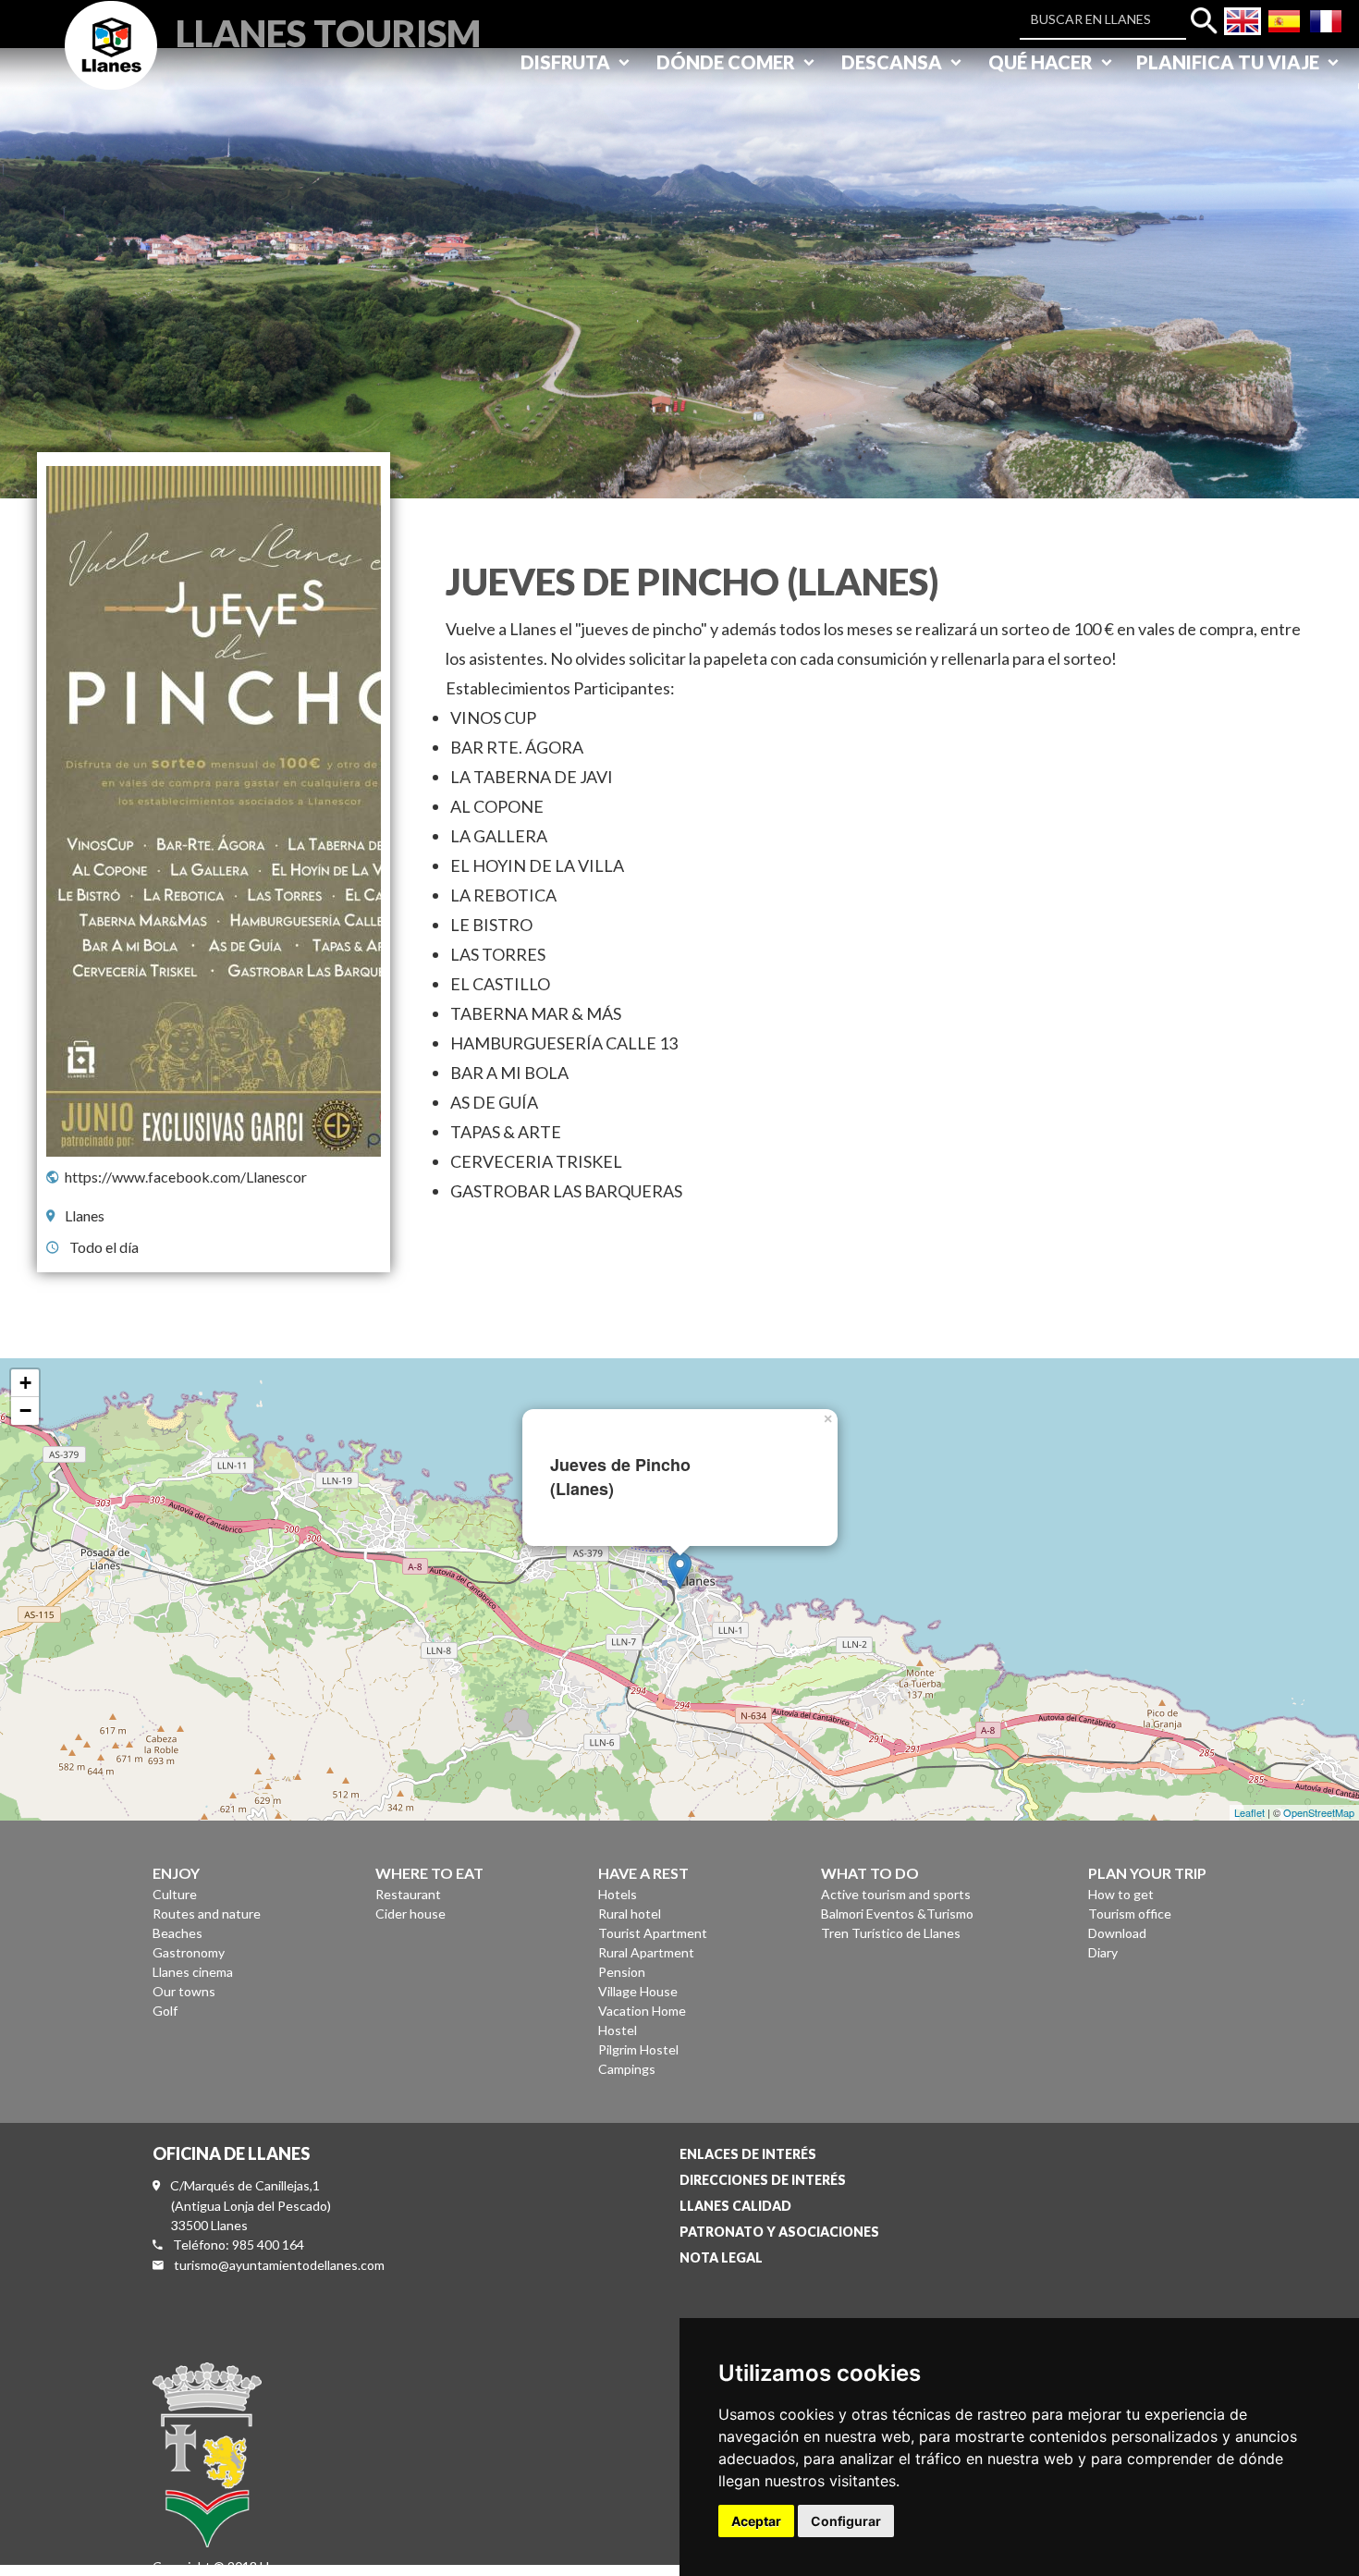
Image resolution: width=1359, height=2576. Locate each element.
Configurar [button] (846, 2521)
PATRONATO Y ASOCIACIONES (779, 2232)
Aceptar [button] (756, 2521)
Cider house (410, 1914)
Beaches (178, 1933)
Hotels (618, 1894)
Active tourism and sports (896, 1894)
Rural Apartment (646, 1952)
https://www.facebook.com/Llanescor (186, 1177)
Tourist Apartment (653, 1933)
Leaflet (1249, 1812)
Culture (175, 1894)
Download (1117, 1933)
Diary (1103, 1952)
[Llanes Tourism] (111, 66)
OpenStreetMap (1319, 1812)
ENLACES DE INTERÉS (748, 2154)
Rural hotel (630, 1914)
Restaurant (408, 1894)
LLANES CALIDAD (735, 2206)
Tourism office (1130, 1914)
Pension (622, 1972)
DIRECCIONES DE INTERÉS (763, 2180)
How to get (1121, 1894)
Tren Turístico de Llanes (891, 1933)
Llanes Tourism (328, 31)
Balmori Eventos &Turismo (897, 1914)
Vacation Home (642, 2011)
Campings (627, 2069)
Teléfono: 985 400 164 (239, 2245)
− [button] (25, 1411)
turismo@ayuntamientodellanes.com (279, 2265)
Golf (165, 2011)
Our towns (184, 1991)
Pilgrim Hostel (638, 2049)
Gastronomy (189, 1952)
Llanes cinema (193, 1972)
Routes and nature (207, 1914)
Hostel (618, 2030)
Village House (638, 1991)
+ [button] (25, 1383)
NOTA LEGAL (721, 2257)
